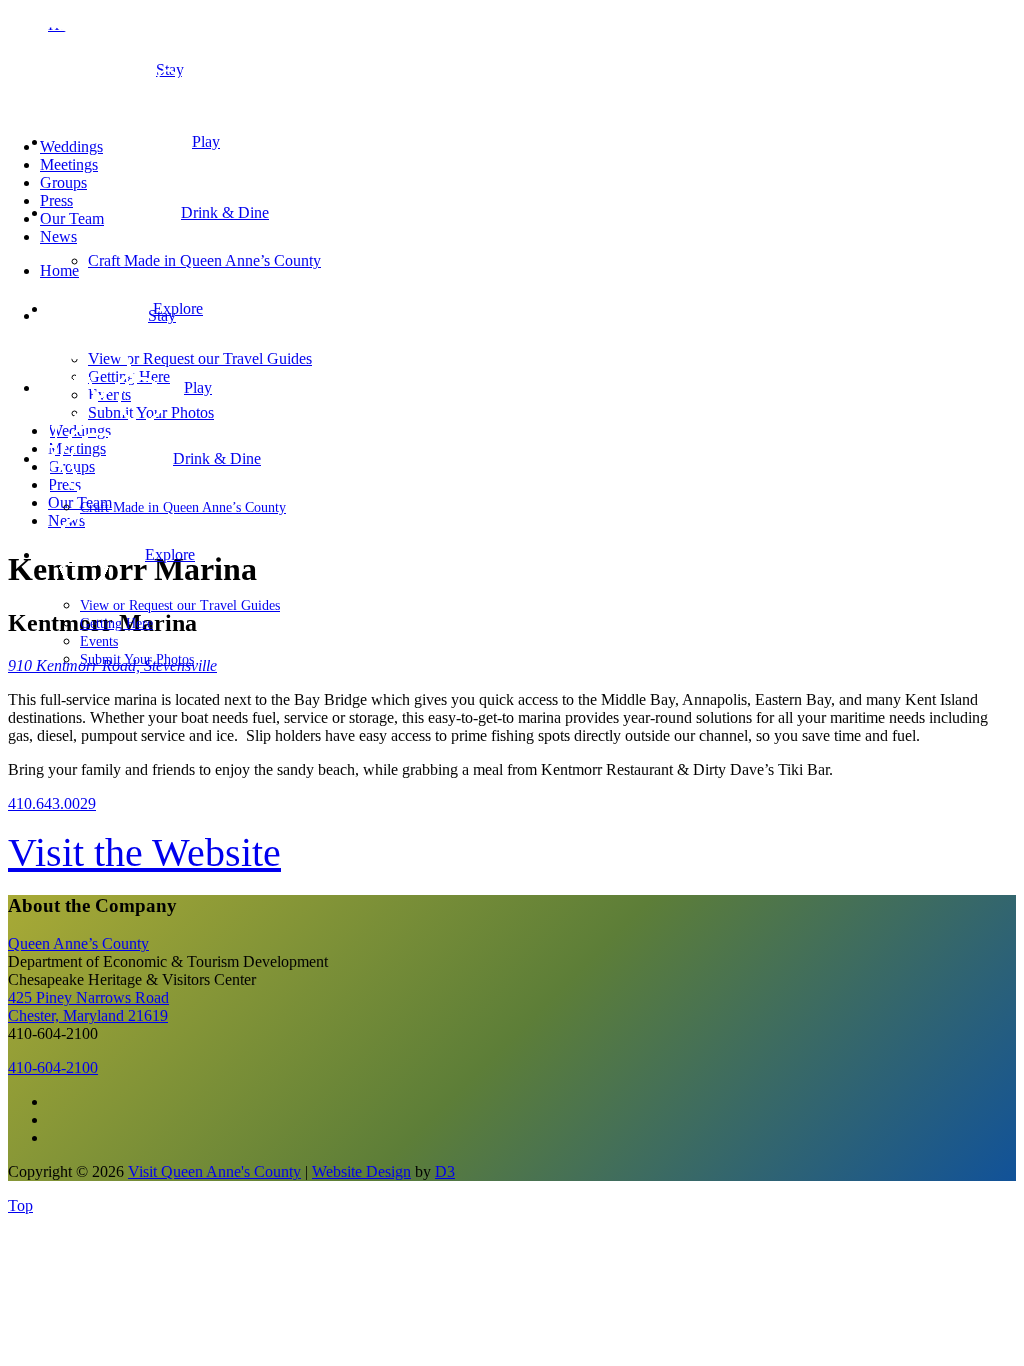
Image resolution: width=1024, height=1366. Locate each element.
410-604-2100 (53, 1067)
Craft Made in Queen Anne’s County (183, 507)
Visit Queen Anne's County (214, 1171)
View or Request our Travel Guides (180, 605)
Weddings (71, 146)
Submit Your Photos (137, 659)
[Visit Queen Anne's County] (200, 112)
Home (59, 270)
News (58, 236)
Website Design (361, 1171)
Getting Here (116, 623)
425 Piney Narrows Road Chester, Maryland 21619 (88, 1006)
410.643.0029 (52, 803)
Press (56, 200)
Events (99, 641)
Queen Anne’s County (78, 943)
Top (20, 1205)
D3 (445, 1171)
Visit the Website (144, 852)
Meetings (69, 164)
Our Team (72, 218)
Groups (63, 182)
